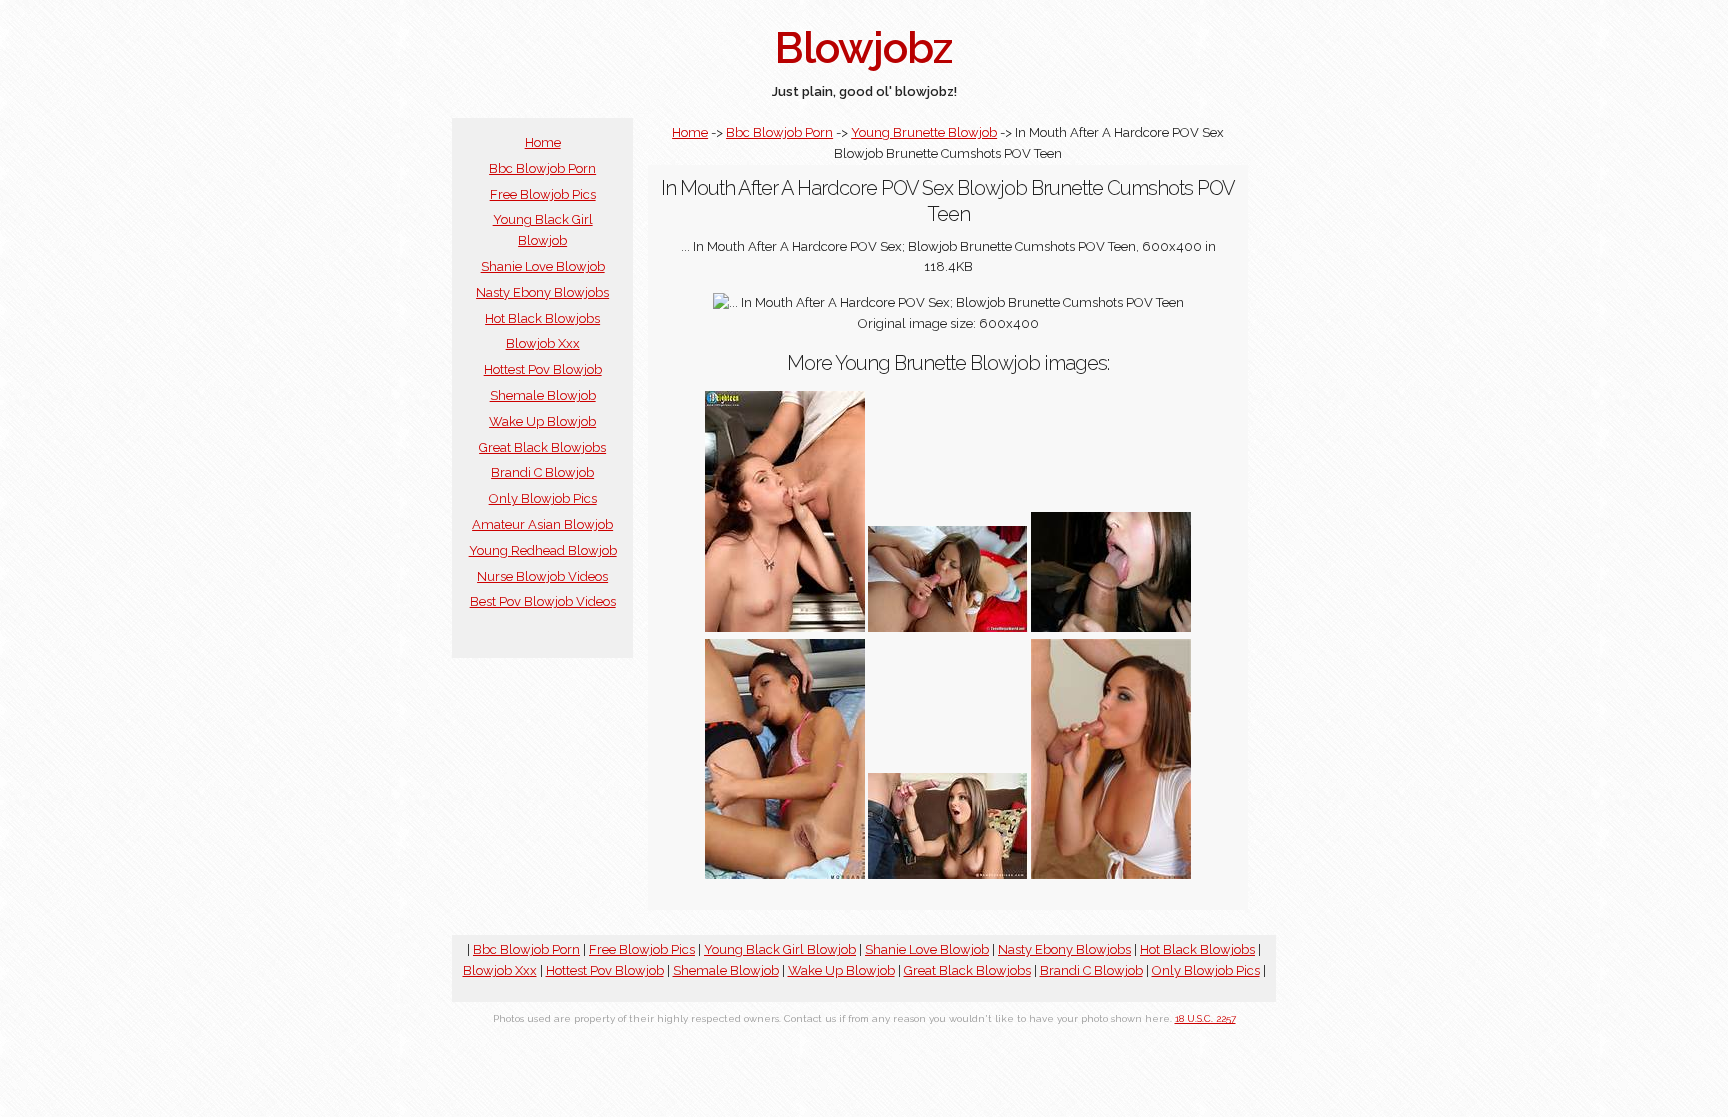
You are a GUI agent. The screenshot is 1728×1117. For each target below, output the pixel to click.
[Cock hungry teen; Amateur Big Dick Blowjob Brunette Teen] (1111, 627)
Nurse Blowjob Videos (542, 576)
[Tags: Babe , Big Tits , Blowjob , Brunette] (948, 874)
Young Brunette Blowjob (924, 132)
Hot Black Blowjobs (542, 318)
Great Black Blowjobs (542, 447)
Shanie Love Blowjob (543, 266)
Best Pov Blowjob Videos (543, 601)
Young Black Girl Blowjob (780, 949)
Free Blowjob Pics (543, 194)
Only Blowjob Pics (543, 498)
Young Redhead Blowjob (543, 550)
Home (543, 142)
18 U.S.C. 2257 (1205, 1018)
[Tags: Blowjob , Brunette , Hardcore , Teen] (948, 627)
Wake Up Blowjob (542, 421)
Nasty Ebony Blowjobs (542, 292)
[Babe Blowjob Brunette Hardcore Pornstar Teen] (785, 627)
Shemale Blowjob (543, 395)
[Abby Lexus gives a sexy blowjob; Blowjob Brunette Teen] (1111, 874)
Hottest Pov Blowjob (543, 369)
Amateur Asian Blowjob (542, 524)
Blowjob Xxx (543, 343)
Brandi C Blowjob (542, 472)
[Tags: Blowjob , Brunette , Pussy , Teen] (785, 874)
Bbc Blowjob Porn (542, 168)
